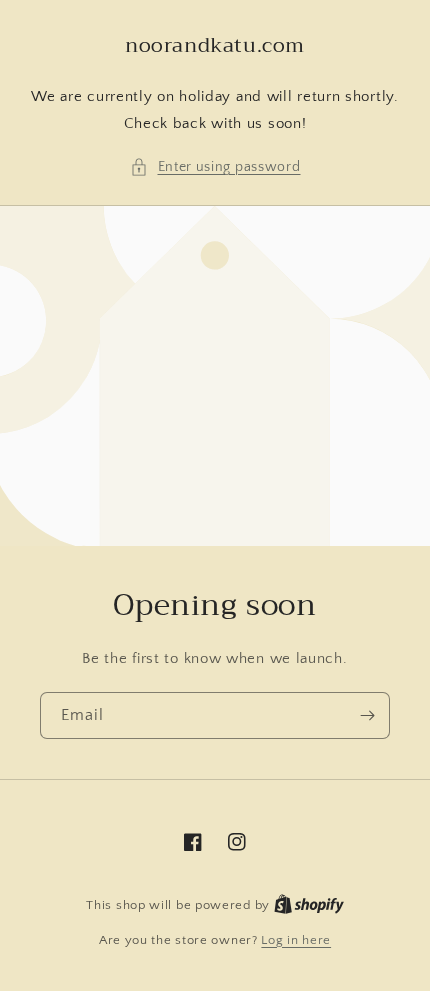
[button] (215, 167)
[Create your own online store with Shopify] (309, 905)
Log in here (296, 940)
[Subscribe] (367, 715)
